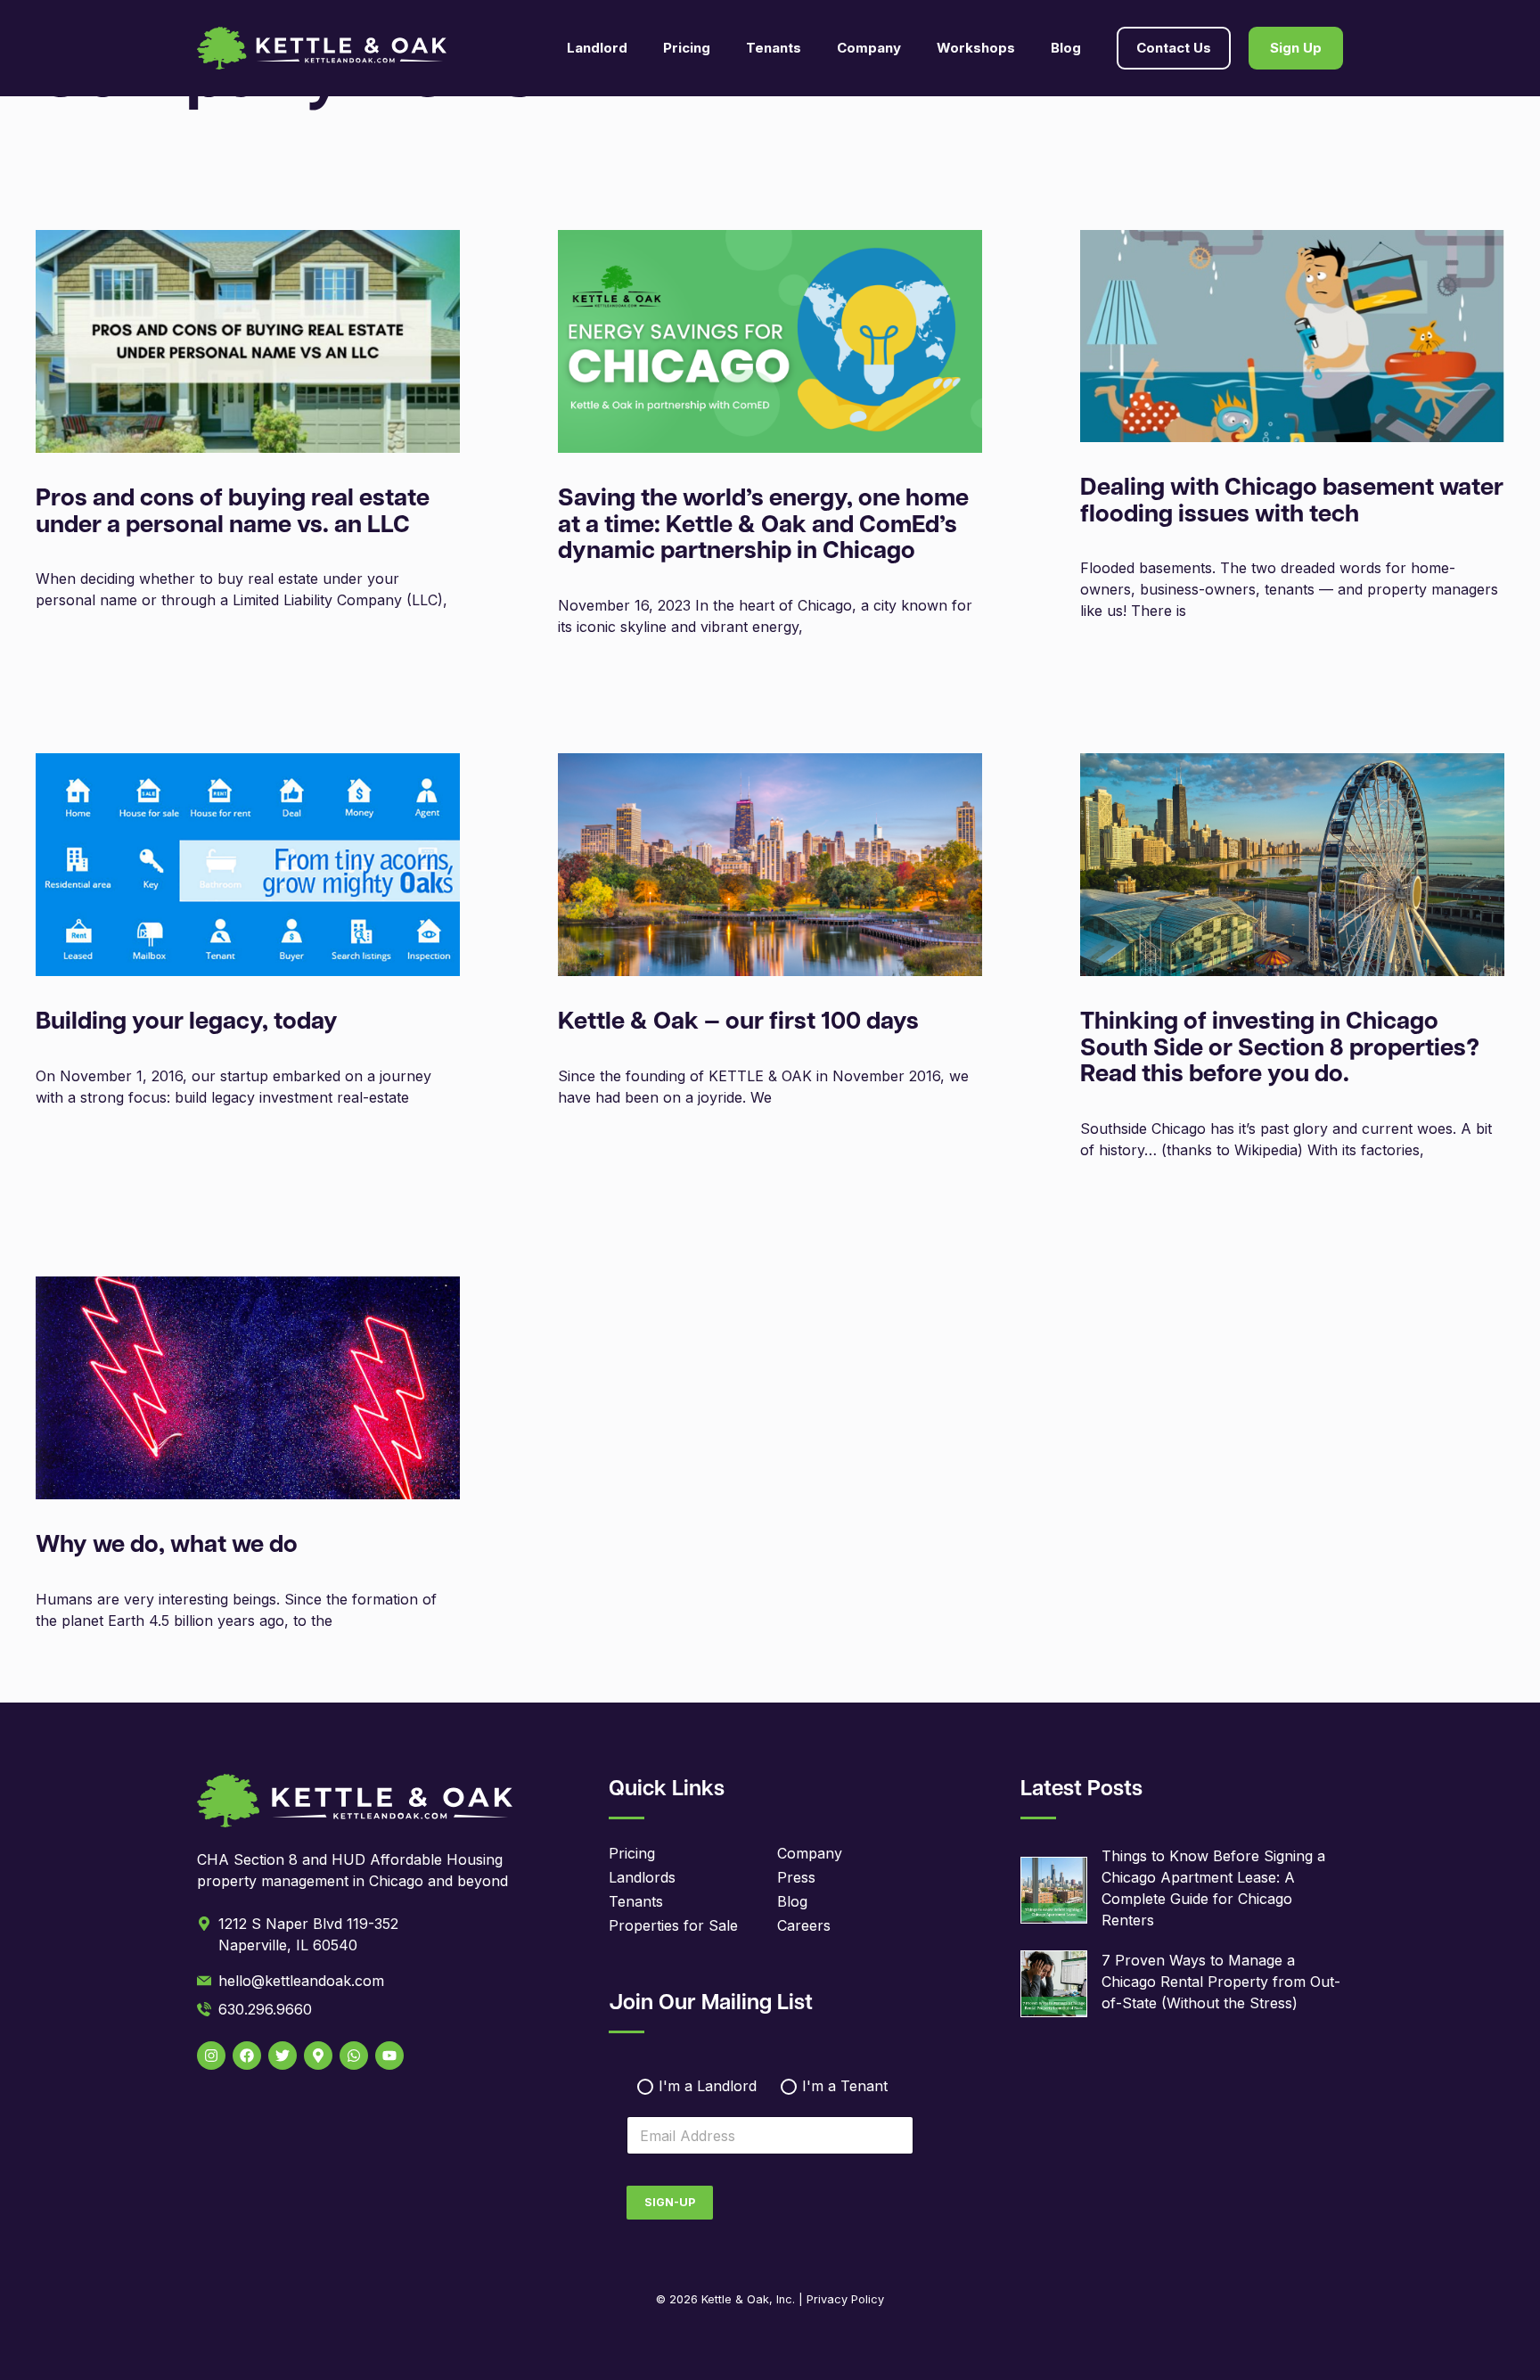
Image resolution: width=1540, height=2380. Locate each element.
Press (796, 1877)
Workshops (976, 48)
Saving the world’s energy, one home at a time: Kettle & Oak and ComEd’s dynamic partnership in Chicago (763, 526)
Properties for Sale (673, 1925)
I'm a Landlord (708, 2086)
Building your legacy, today (187, 1023)
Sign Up (1296, 48)
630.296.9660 (265, 2009)
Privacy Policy (845, 2299)
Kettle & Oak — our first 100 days (738, 1023)
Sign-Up (670, 2202)
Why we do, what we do (167, 1546)
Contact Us (1174, 48)
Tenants (636, 1901)
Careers (804, 1925)
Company (810, 1853)
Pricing (687, 48)
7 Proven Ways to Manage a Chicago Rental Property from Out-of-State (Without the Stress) (1221, 1982)
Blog (1066, 48)
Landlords (642, 1877)
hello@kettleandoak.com (301, 1981)
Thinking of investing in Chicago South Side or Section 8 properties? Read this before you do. (1280, 1049)
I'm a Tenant (845, 2086)
